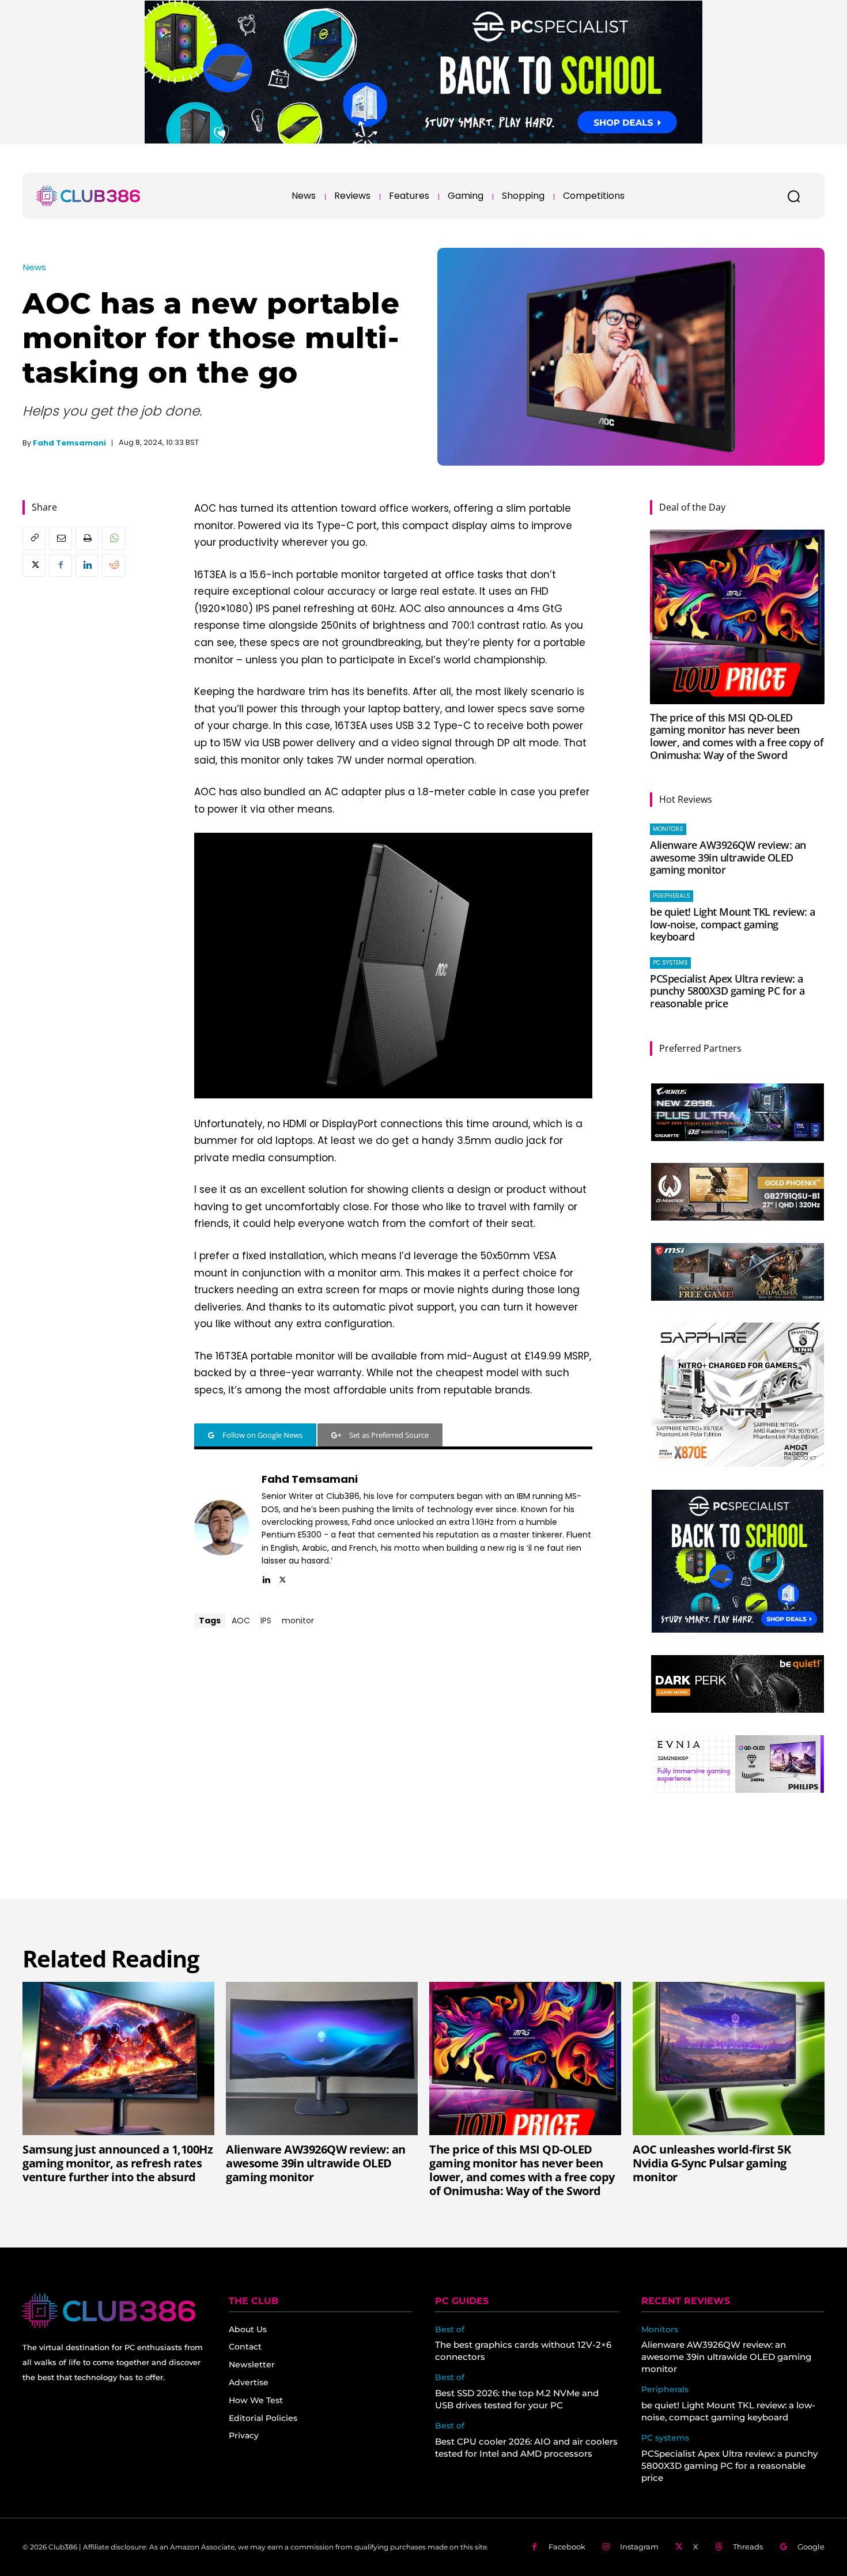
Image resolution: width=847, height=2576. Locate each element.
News (35, 267)
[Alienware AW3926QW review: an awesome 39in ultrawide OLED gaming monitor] (322, 2058)
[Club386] (88, 196)
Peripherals (672, 896)
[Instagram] (606, 2547)
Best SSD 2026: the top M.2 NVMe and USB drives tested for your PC (517, 2399)
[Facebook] (60, 565)
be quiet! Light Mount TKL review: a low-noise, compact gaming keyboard (733, 924)
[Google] (783, 2547)
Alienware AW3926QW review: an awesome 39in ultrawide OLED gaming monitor (728, 857)
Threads (748, 2547)
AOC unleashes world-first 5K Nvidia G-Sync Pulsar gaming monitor (712, 2163)
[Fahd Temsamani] (222, 1528)
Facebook (567, 2547)
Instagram (639, 2547)
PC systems (670, 963)
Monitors (668, 829)
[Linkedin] (87, 565)
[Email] (60, 538)
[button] (793, 196)
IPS (266, 1621)
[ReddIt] (114, 565)
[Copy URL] (34, 538)
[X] (34, 565)
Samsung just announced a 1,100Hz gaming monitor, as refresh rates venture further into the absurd (118, 2163)
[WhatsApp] (114, 538)
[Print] (87, 538)
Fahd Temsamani (69, 443)
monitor (298, 1621)
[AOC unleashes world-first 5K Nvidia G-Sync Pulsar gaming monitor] (729, 2058)
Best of (450, 2330)
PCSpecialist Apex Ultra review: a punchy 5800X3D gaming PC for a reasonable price (727, 991)
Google (811, 2547)
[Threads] (719, 2547)
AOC (241, 1621)
